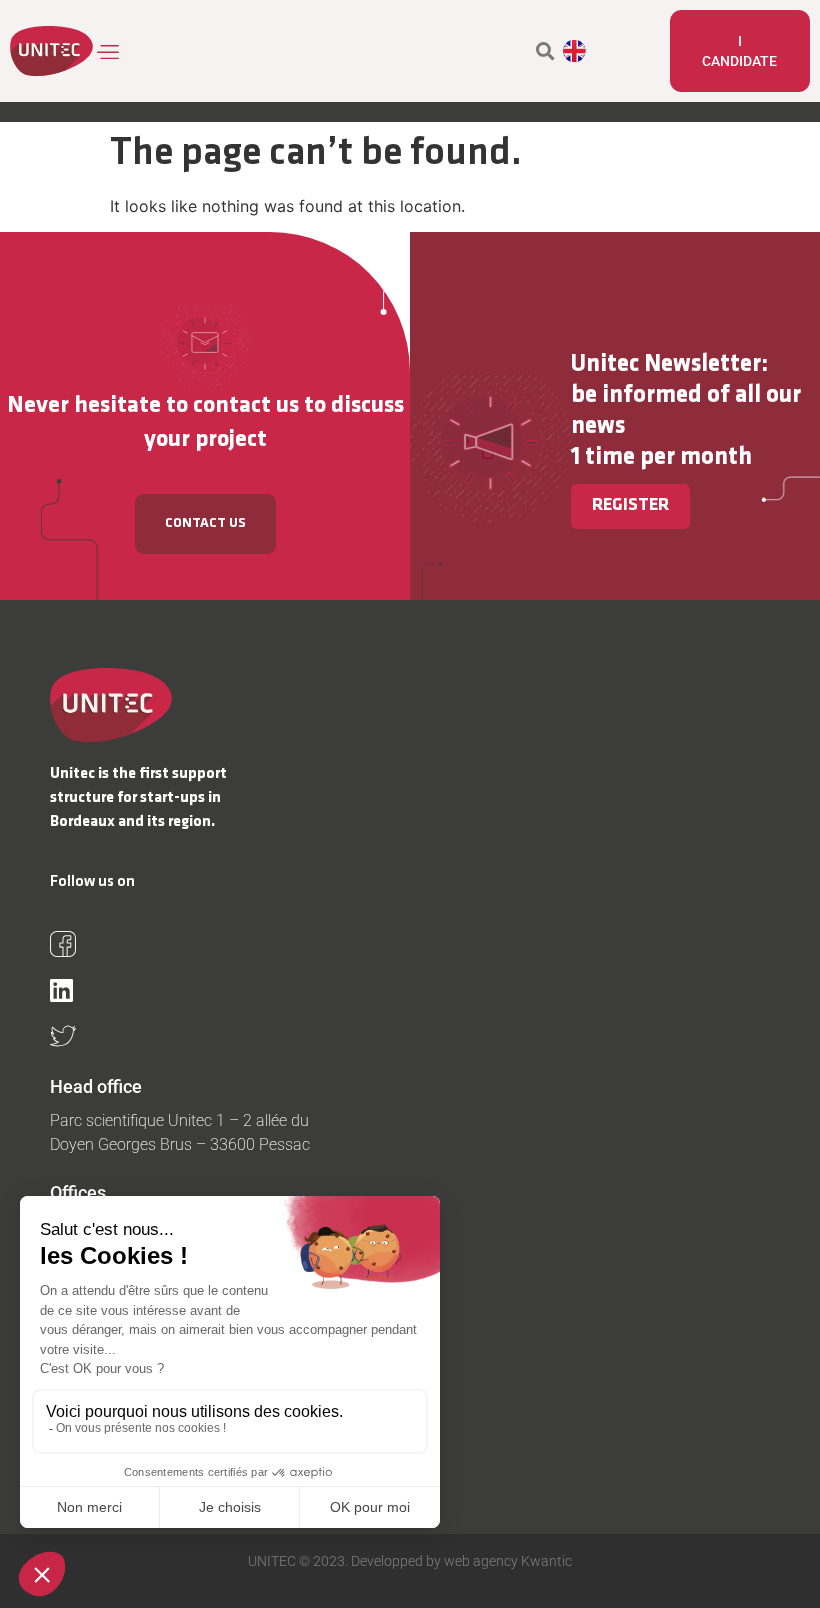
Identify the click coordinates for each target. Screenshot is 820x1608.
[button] (109, 51)
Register (630, 506)
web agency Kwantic (506, 1561)
